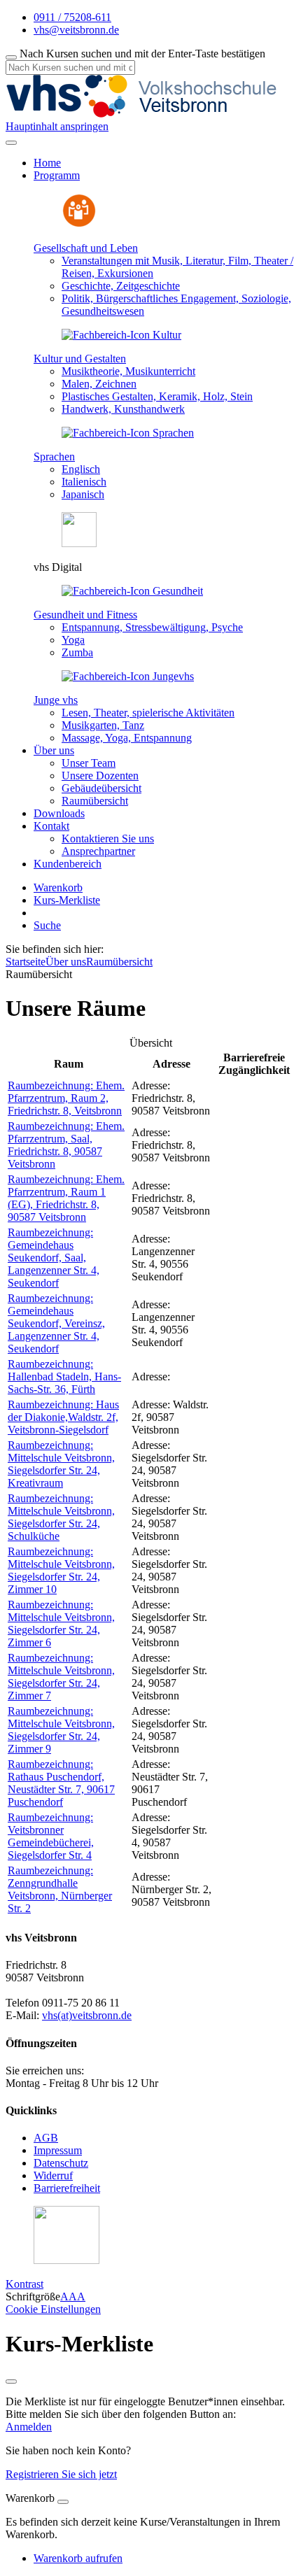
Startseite (26, 962)
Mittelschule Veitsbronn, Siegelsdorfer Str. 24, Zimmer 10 (61, 1570)
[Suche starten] (11, 57)
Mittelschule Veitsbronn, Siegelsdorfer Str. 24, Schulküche (61, 1517)
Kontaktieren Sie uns (108, 838)
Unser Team (89, 763)
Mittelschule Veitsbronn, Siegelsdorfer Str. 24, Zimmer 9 (61, 1730)
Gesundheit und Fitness (85, 615)
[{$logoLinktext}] (146, 114)
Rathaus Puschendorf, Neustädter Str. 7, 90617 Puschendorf (61, 1783)
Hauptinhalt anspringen (57, 126)
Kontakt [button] (51, 826)
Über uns (66, 962)
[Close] (63, 2502)
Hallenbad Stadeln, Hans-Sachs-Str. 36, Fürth (64, 1377)
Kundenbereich (68, 864)
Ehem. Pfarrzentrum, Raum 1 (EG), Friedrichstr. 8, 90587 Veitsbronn (66, 1198)
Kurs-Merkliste (67, 900)
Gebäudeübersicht (101, 788)
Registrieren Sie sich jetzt (61, 2474)
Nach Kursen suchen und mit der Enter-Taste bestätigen (142, 54)
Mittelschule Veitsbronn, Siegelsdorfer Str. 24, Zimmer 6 (61, 1623)
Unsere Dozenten (100, 776)
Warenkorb (58, 887)
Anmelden (29, 2427)
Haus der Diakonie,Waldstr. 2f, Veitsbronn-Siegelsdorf (63, 1417)
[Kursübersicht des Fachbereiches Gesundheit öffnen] (132, 591)
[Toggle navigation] (11, 143)
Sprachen (54, 457)
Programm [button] (57, 175)
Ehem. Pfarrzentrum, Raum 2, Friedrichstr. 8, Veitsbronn (66, 1098)
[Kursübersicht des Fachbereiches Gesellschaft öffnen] (79, 224)
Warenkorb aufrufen (78, 2558)
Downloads (59, 813)
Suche (47, 925)
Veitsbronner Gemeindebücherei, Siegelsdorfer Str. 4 (51, 1836)
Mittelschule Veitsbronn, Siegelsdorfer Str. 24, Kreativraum (61, 1464)
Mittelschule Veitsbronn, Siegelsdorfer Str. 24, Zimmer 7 (61, 1677)
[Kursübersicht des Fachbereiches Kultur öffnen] (121, 335)
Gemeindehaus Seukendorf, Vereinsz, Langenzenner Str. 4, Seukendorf (56, 1323)
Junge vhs (56, 700)
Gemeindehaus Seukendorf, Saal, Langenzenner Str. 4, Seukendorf (54, 1258)
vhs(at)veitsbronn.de (87, 2015)
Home (47, 163)
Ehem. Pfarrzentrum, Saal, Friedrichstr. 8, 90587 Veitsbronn (66, 1145)
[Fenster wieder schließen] (11, 2382)
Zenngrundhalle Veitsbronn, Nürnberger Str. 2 (60, 1889)
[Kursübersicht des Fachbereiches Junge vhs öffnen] (128, 676)
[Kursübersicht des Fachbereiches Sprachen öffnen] (128, 433)
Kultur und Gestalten (80, 359)
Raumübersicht (95, 801)
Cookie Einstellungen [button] (53, 2309)
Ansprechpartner (98, 851)
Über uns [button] (54, 750)
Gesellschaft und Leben (86, 248)
